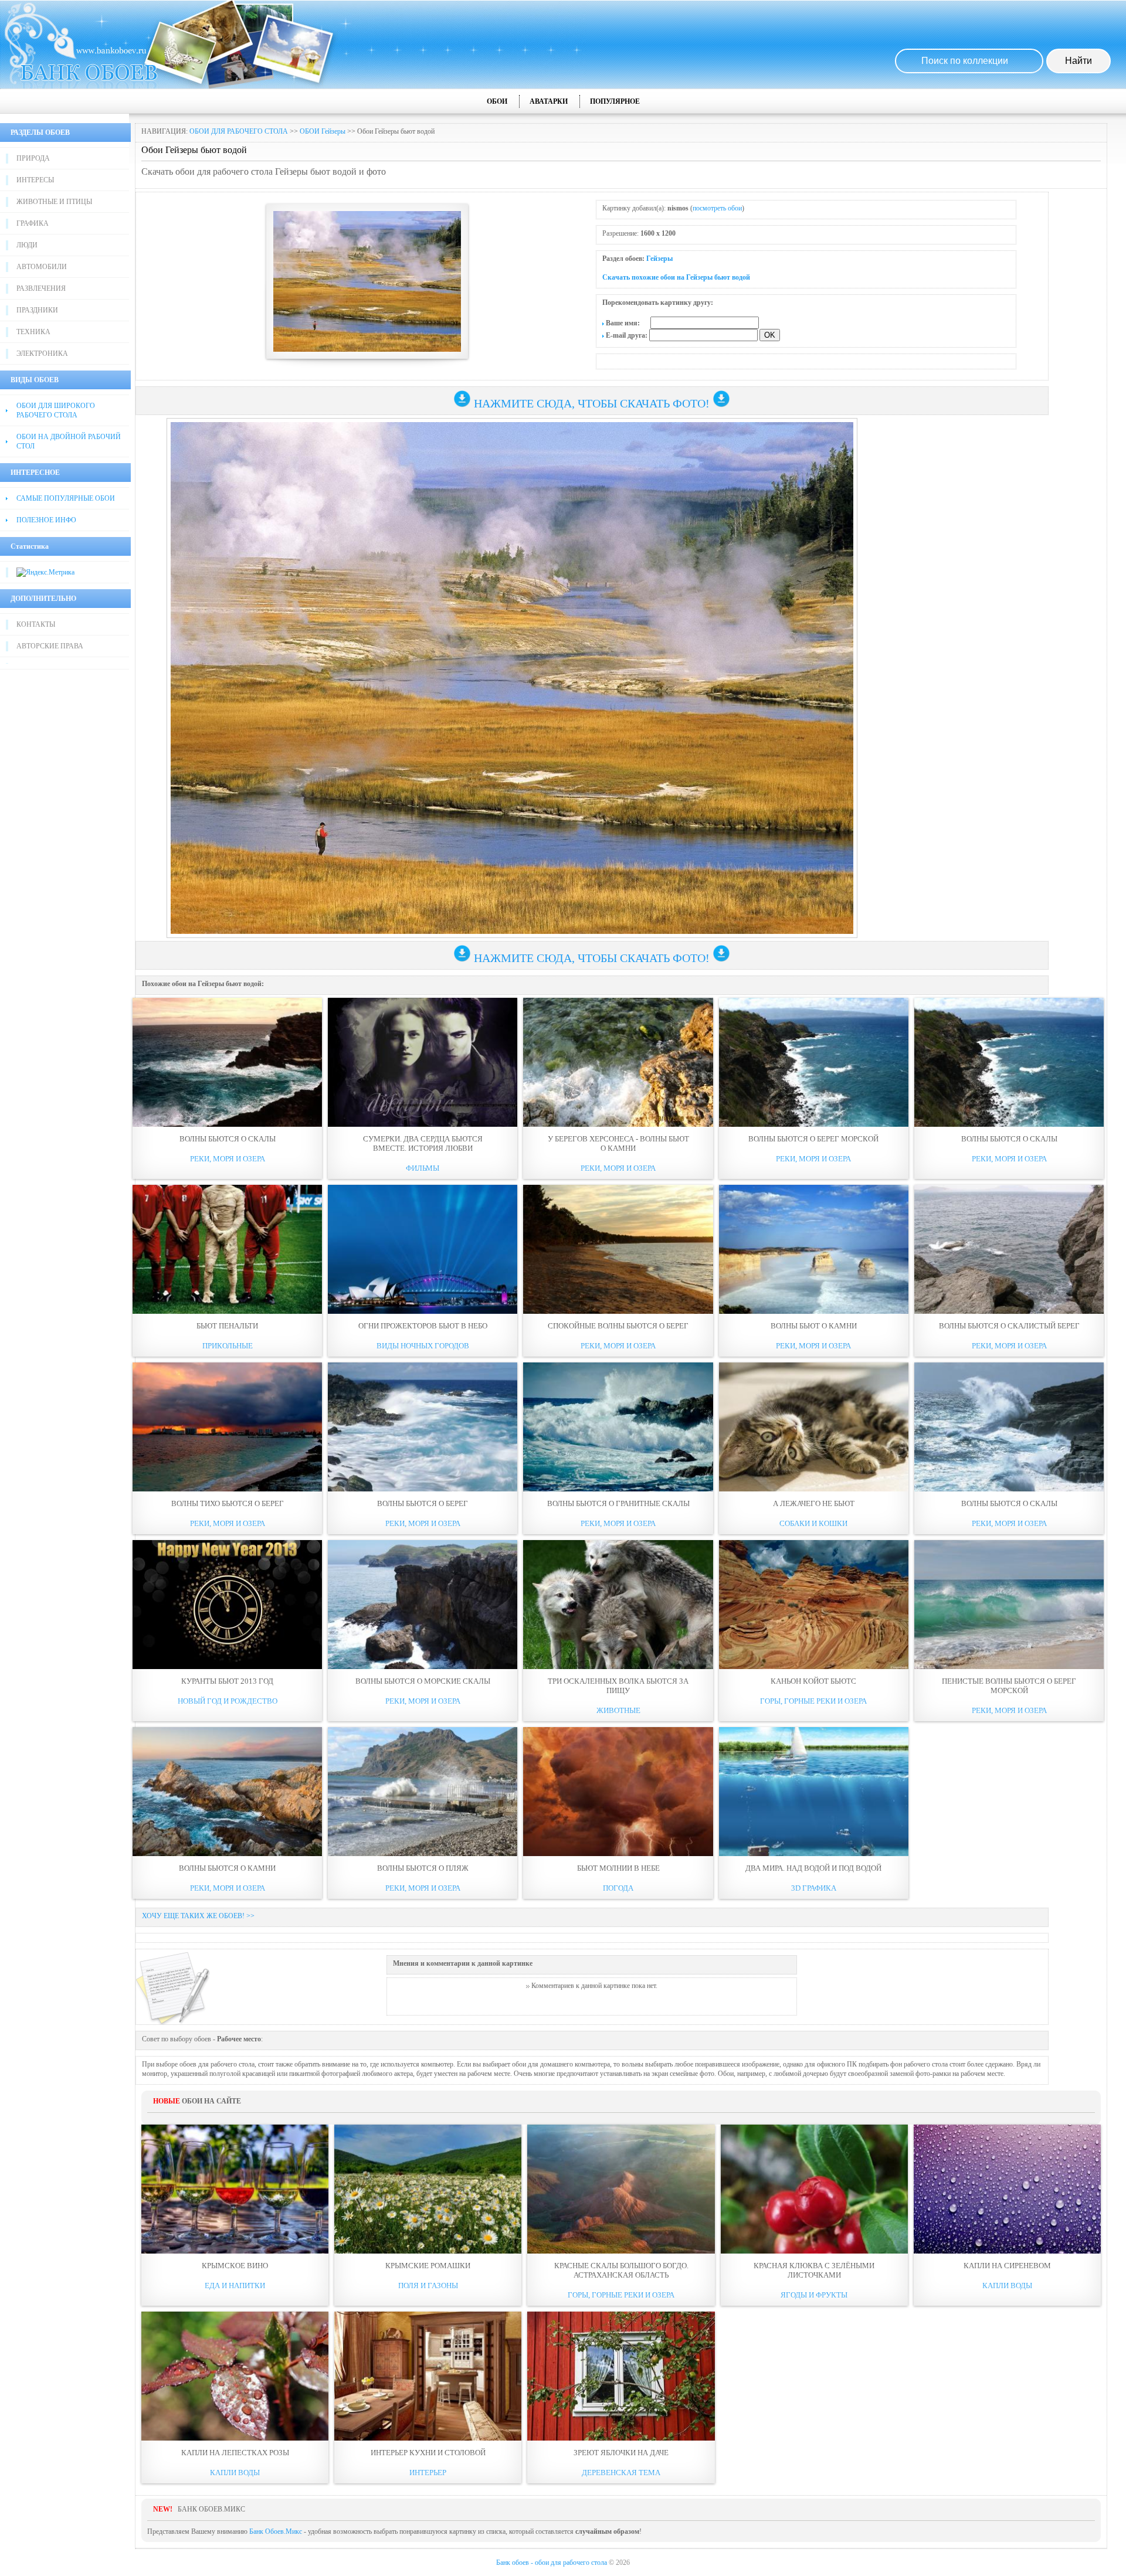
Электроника (42, 354)
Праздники (37, 310)
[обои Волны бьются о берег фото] (423, 1427)
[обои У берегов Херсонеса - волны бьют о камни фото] (618, 1062)
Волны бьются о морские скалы (423, 1681)
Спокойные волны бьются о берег (618, 1326)
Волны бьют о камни (814, 1326)
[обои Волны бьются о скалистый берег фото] (1009, 1249)
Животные (618, 1710)
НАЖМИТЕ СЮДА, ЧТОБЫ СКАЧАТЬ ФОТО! (592, 403)
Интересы (35, 180)
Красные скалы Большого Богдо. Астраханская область (621, 2270)
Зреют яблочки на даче (621, 2453)
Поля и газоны (428, 2286)
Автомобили (42, 267)
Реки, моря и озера (228, 1159)
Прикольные (228, 1346)
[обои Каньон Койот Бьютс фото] (814, 1605)
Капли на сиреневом (1007, 2266)
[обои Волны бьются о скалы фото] (227, 1062)
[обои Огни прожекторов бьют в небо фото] (423, 1249)
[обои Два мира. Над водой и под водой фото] (814, 1792)
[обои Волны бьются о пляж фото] (423, 1792)
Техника (33, 332)
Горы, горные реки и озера (813, 1701)
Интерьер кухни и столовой (428, 2453)
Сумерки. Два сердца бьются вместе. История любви (423, 1143)
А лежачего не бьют (814, 1503)
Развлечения (41, 288)
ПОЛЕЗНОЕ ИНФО (46, 520)
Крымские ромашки (428, 2266)
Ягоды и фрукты (814, 2295)
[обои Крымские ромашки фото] (428, 2189)
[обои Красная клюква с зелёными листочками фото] (814, 2189)
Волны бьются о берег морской (813, 1139)
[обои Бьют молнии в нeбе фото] (618, 1792)
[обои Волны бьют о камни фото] (814, 1249)
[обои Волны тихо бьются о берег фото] (227, 1427)
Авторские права (50, 646)
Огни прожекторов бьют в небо (423, 1326)
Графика (33, 223)
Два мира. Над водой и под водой (813, 1868)
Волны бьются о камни (227, 1868)
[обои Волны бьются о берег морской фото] (814, 1062)
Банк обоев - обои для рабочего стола (552, 2563)
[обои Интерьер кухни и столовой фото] (428, 2376)
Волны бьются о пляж (423, 1868)
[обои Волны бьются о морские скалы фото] (423, 1605)
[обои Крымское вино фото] (235, 2189)
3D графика (814, 1888)
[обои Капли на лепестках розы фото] (235, 2376)
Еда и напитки (235, 2286)
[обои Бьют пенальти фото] (227, 1249)
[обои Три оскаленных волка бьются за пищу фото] (618, 1605)
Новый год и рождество (228, 1701)
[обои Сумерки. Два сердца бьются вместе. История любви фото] (423, 1062)
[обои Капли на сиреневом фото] (1007, 2189)
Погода (618, 1888)
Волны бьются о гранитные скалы (618, 1503)
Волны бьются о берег (423, 1503)
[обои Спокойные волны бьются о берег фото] (618, 1249)
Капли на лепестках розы (235, 2453)
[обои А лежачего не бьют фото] (814, 1427)
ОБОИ (497, 101)
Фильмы (423, 1168)
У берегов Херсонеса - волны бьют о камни (618, 1143)
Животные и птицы (54, 202)
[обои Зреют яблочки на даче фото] (621, 2376)
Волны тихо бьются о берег (228, 1503)
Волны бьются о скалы (228, 1139)
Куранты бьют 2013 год (227, 1681)
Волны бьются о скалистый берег (1009, 1326)
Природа (33, 158)
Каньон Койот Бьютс (813, 1681)
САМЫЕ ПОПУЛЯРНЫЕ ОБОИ (66, 498)
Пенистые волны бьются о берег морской (1009, 1686)
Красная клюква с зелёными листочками (814, 2270)
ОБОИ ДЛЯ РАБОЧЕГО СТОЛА (239, 131)
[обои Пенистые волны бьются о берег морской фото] (1009, 1605)
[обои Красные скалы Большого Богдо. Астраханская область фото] (621, 2189)
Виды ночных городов (423, 1346)
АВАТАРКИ (549, 101)
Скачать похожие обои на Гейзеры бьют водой (676, 277)
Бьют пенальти (227, 1326)
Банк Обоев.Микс (276, 2531)
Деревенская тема (621, 2473)
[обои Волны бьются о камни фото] (227, 1792)
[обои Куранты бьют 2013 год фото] (227, 1605)
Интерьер (428, 2473)
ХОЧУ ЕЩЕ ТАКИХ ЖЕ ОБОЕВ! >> (198, 1916)
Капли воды (1007, 2286)
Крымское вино (235, 2266)
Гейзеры (659, 259)
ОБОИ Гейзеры (323, 131)
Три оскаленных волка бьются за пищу (618, 1686)
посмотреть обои (717, 208)
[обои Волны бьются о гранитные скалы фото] (618, 1427)
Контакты (36, 624)
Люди (27, 245)
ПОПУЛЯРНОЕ (615, 101)
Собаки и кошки (813, 1523)
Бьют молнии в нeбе (618, 1868)
